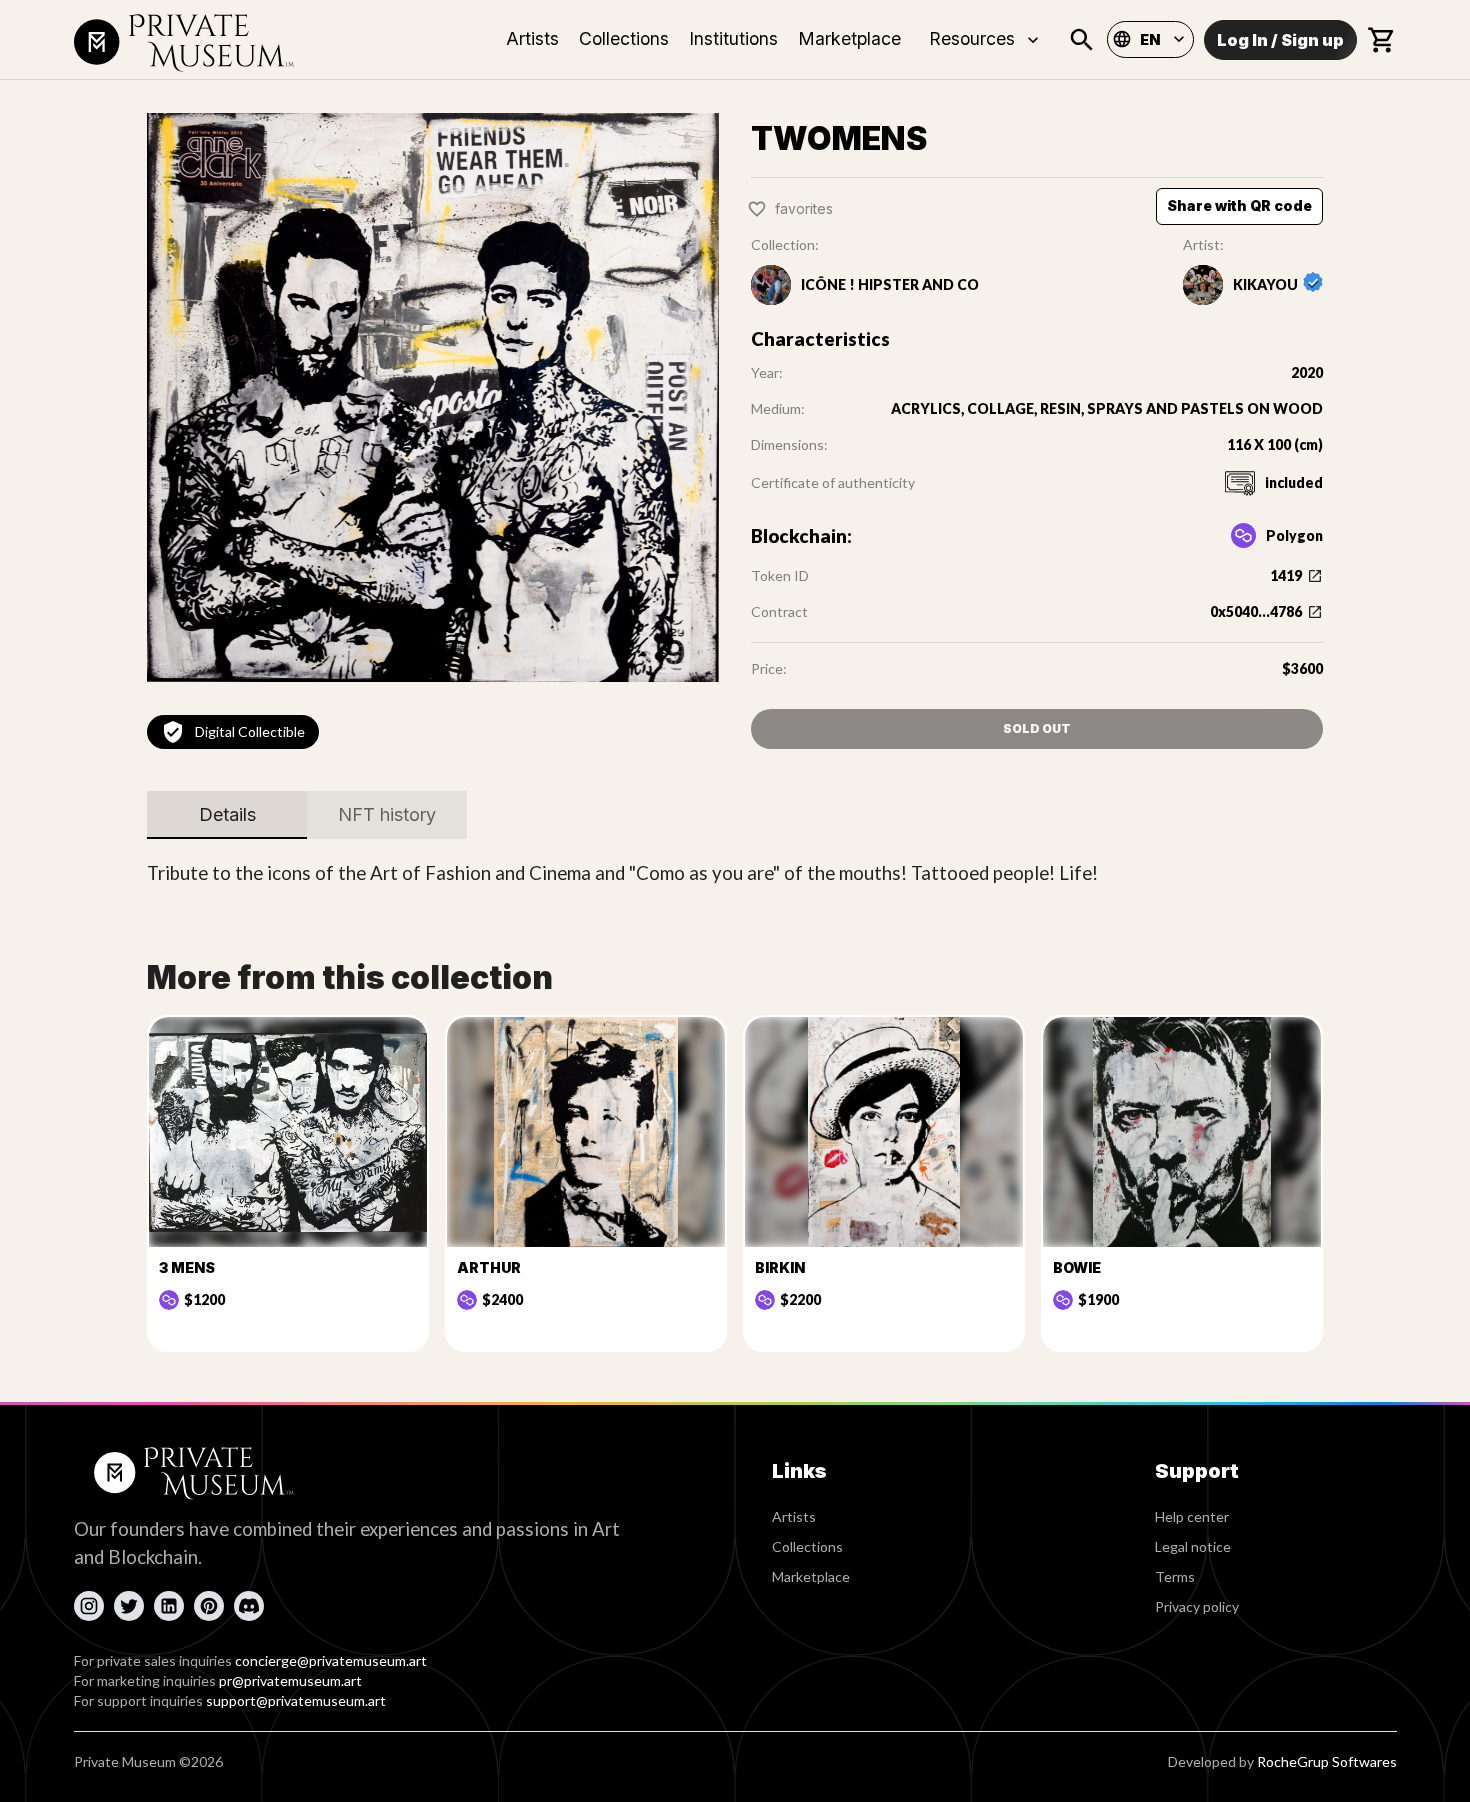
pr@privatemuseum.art (290, 1680)
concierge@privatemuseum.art (331, 1660)
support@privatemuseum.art (296, 1700)
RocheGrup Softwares (1327, 1761)
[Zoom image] (433, 397)
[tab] (227, 815)
